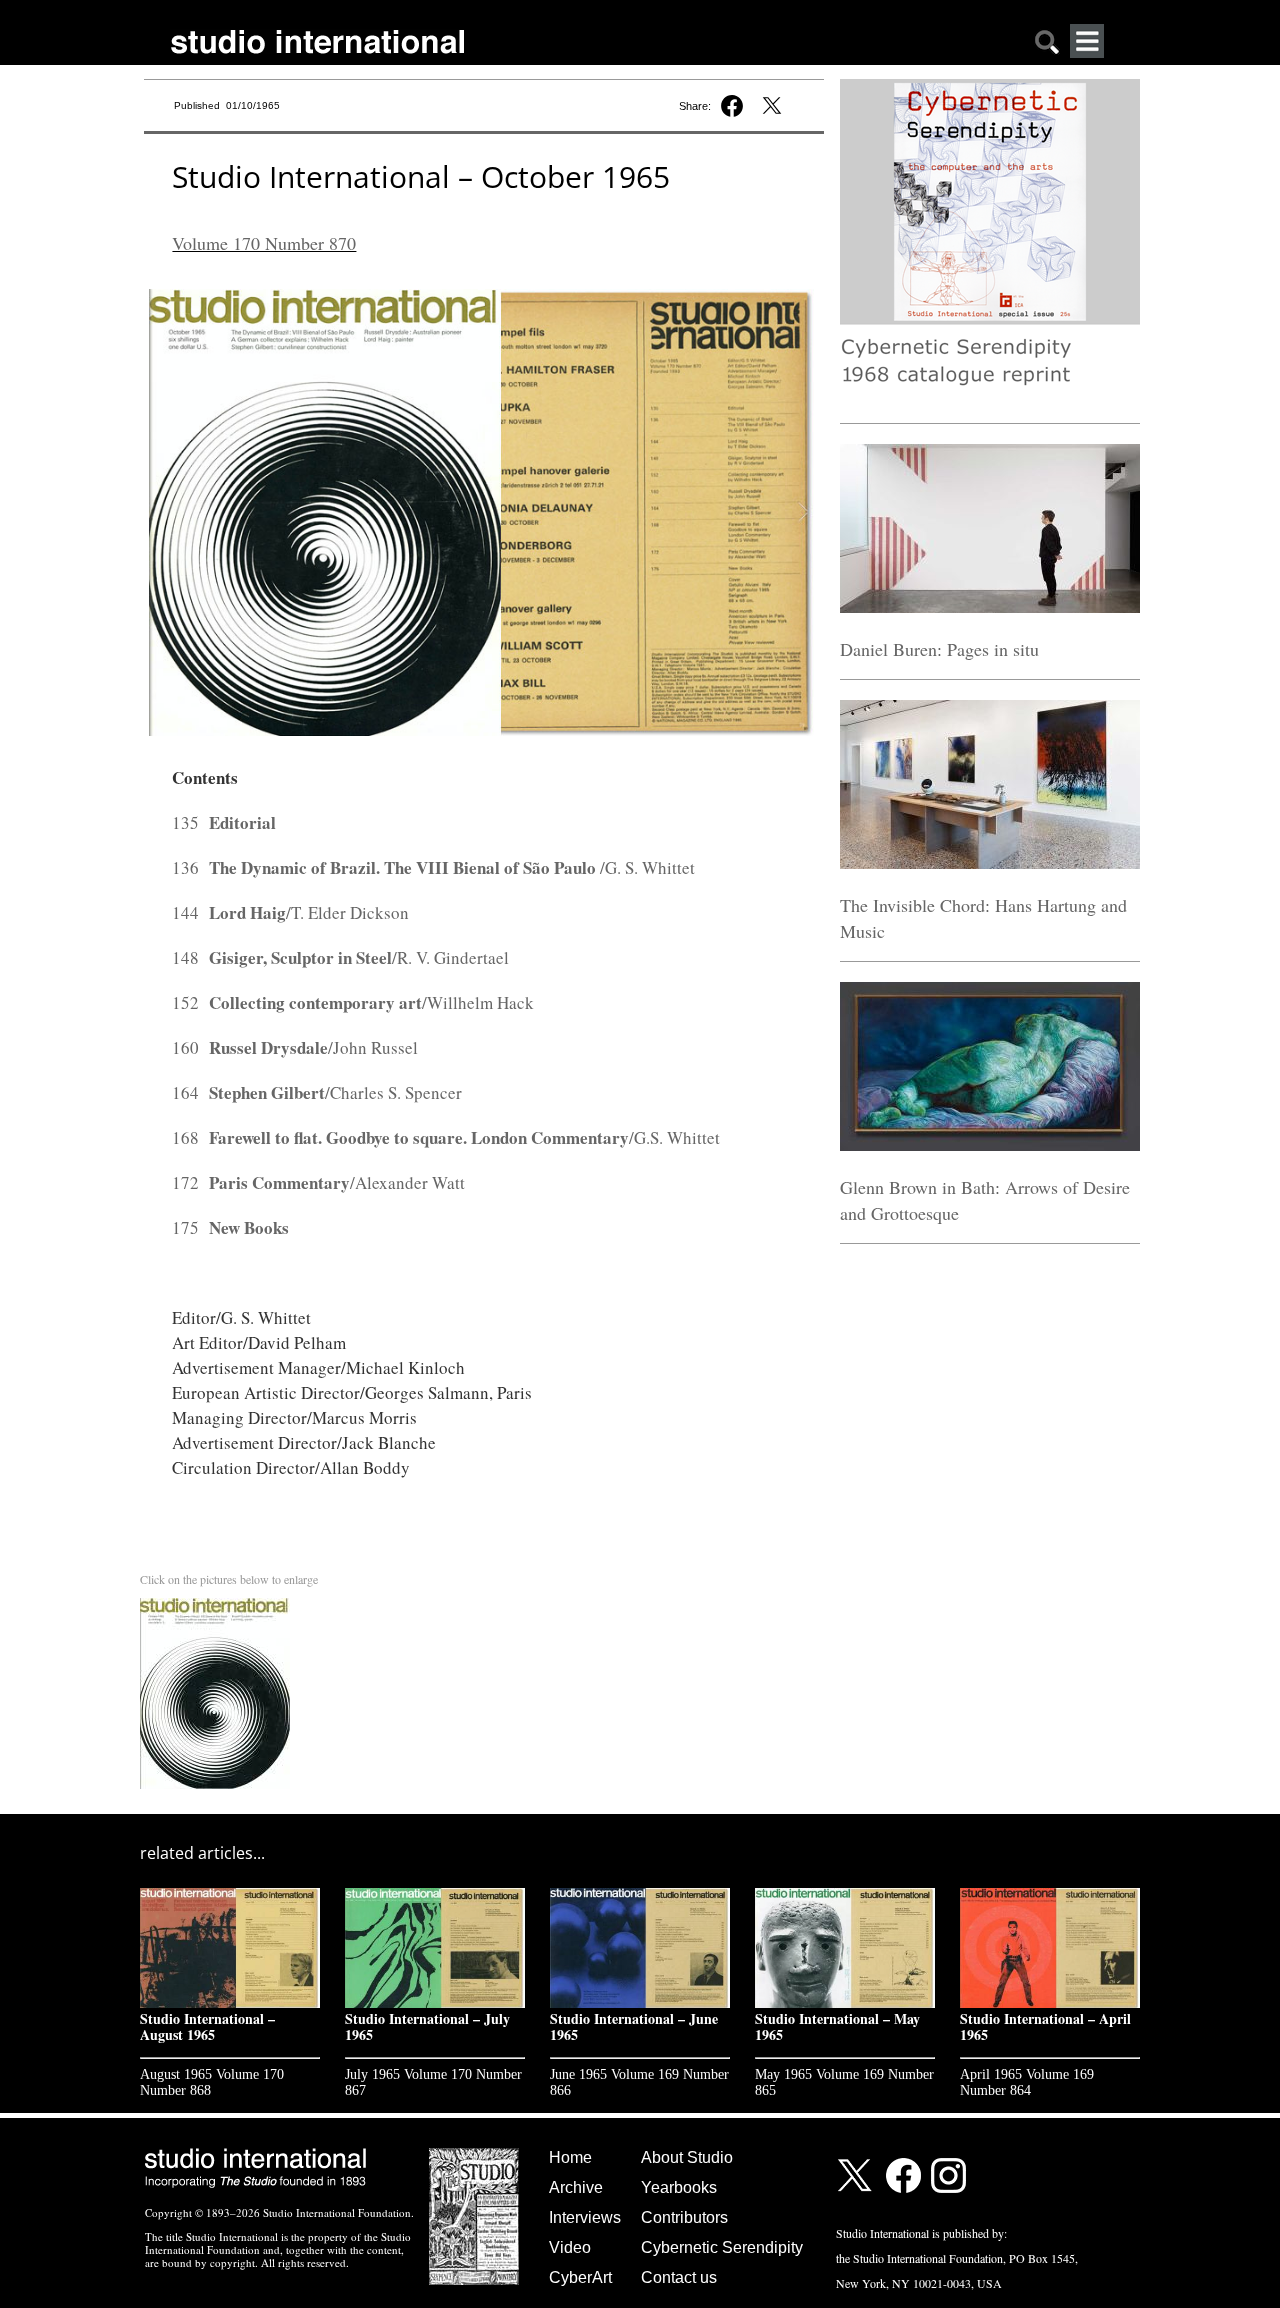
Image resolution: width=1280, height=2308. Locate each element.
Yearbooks (679, 2187)
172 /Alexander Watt (318, 1182)
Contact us (679, 2277)
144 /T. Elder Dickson (290, 912)
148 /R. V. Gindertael (340, 957)
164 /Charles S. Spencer (317, 1092)
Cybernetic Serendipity (722, 2247)
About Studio (687, 2157)
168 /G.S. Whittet (446, 1137)
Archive (576, 2187)
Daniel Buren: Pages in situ (939, 649)
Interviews (585, 2217)
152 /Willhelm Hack (353, 1002)
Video (570, 2247)
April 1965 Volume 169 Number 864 (1027, 2082)
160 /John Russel (295, 1047)
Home (570, 2157)
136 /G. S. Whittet (433, 867)
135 (224, 822)
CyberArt (580, 2277)
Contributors (684, 2217)
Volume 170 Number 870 (264, 243)
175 (230, 1227)
